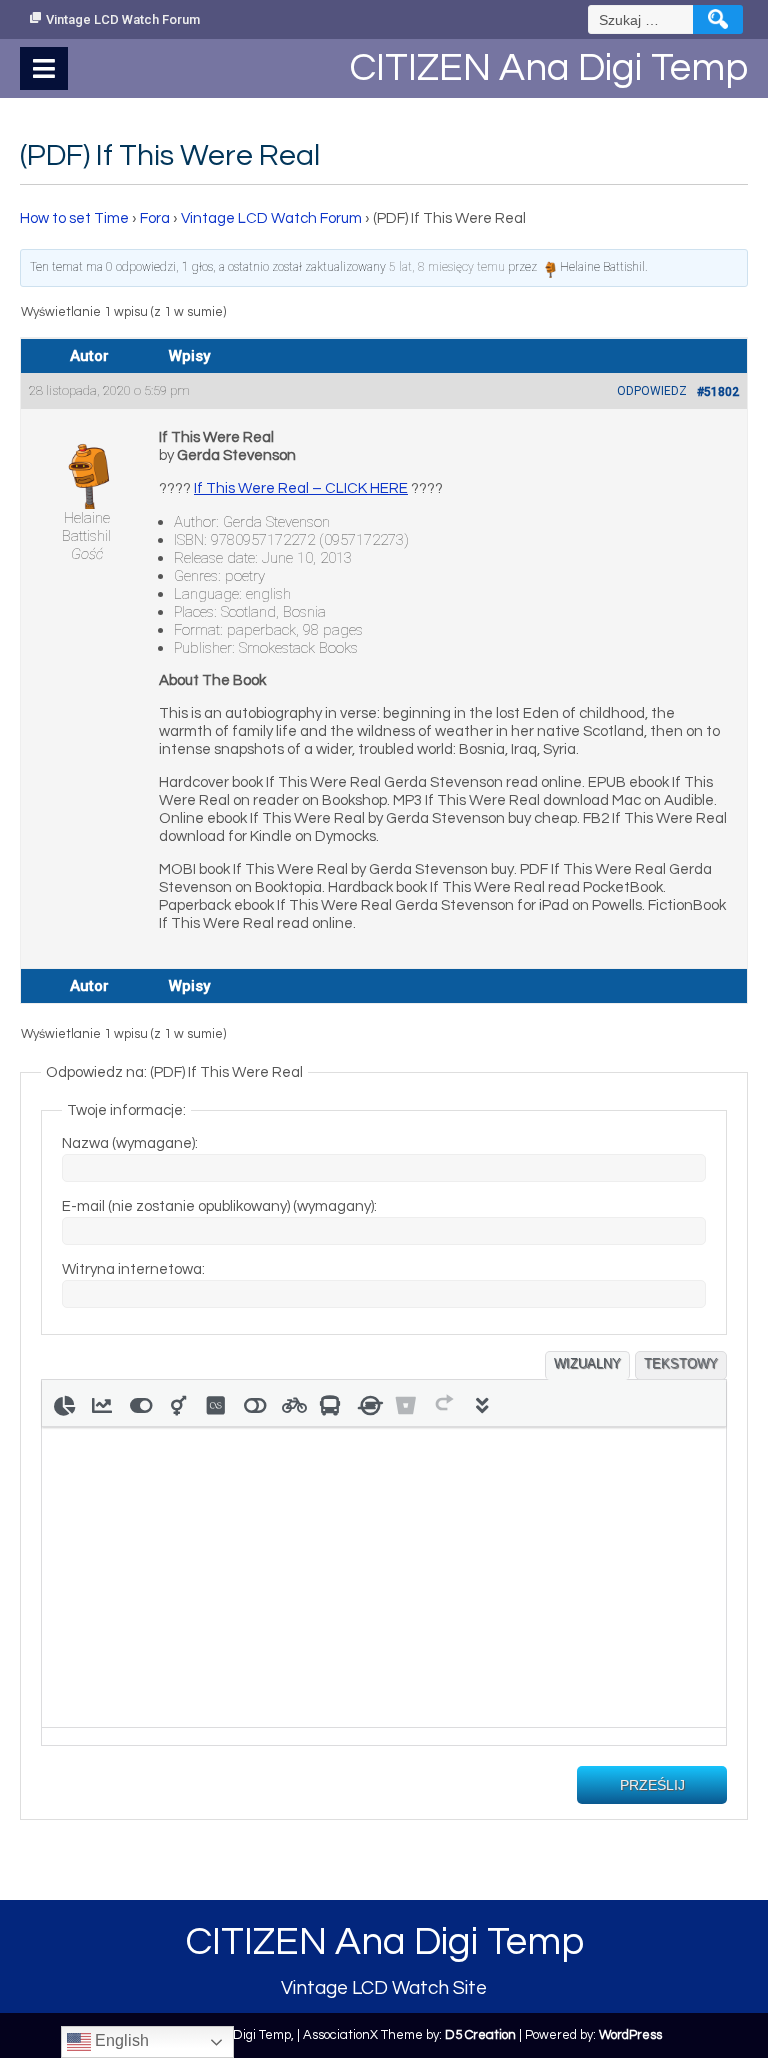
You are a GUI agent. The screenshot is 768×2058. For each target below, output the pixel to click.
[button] (64, 1403)
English (120, 2040)
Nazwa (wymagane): (130, 1143)
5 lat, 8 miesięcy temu (447, 267)
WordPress (630, 2035)
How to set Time (74, 218)
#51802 (718, 392)
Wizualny (587, 1363)
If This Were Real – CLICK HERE (301, 488)
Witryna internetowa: (133, 1269)
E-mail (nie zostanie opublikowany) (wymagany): (219, 1206)
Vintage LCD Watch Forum (123, 19)
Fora (155, 218)
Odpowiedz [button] (652, 391)
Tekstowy (681, 1363)
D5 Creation (480, 2035)
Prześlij (652, 1785)
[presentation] (64, 1403)
